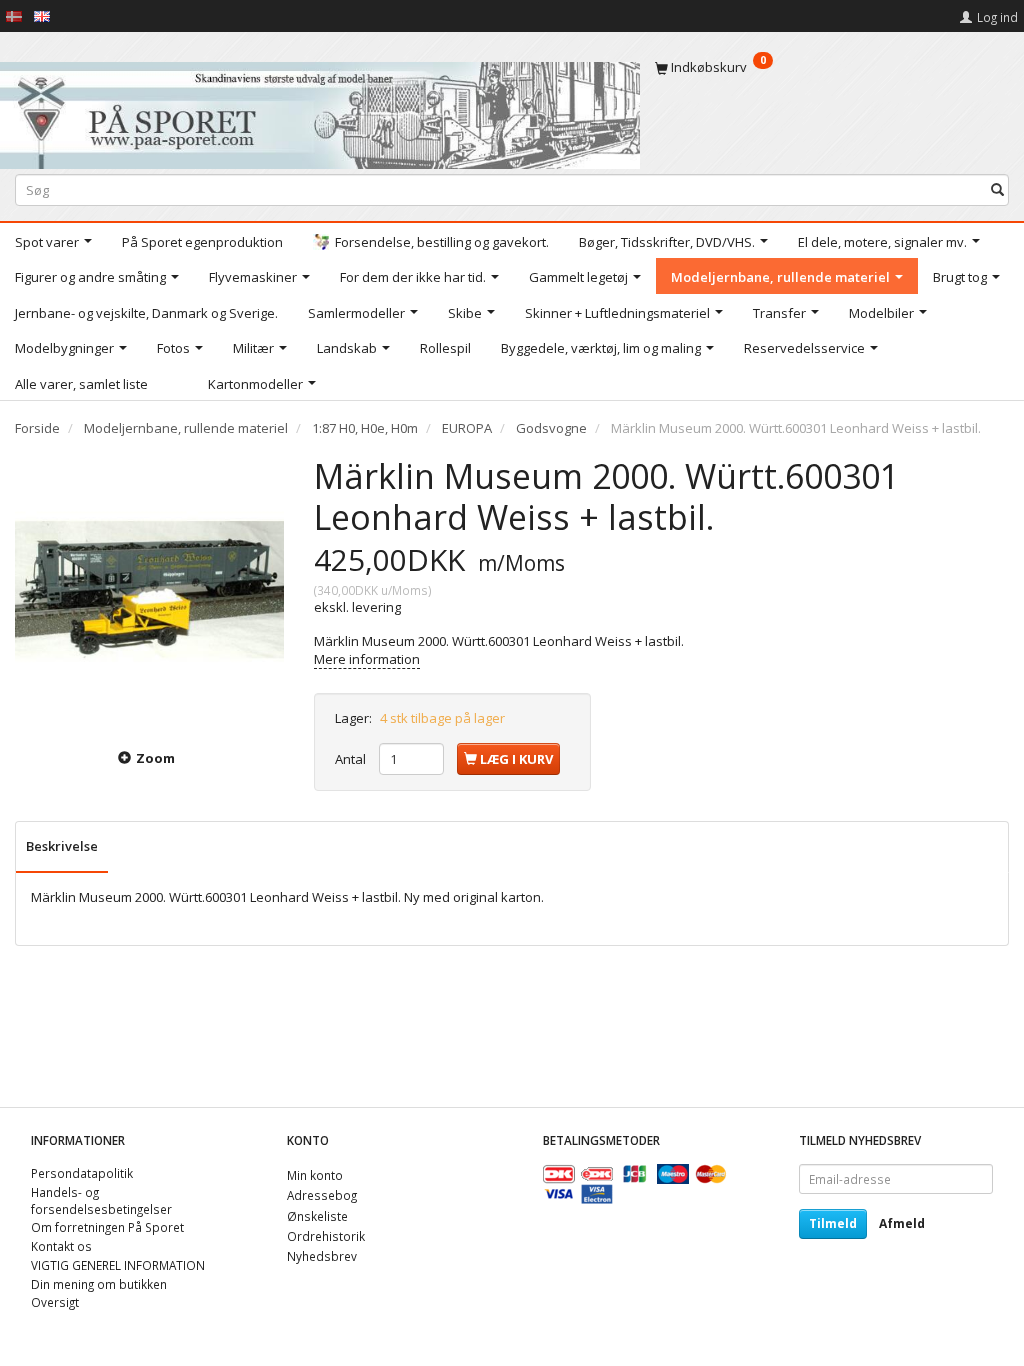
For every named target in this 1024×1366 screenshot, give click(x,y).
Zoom (155, 758)
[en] (42, 15)
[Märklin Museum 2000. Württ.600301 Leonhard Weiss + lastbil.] (149, 590)
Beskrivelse (62, 846)
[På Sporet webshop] (320, 110)
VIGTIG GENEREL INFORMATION (118, 1265)
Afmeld (902, 1223)
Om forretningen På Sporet (107, 1227)
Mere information (367, 659)
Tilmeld (833, 1223)
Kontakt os (61, 1246)
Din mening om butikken (99, 1284)
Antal (352, 759)
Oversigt (55, 1302)
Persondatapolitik (82, 1173)
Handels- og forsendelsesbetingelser (101, 1200)
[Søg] (997, 189)
